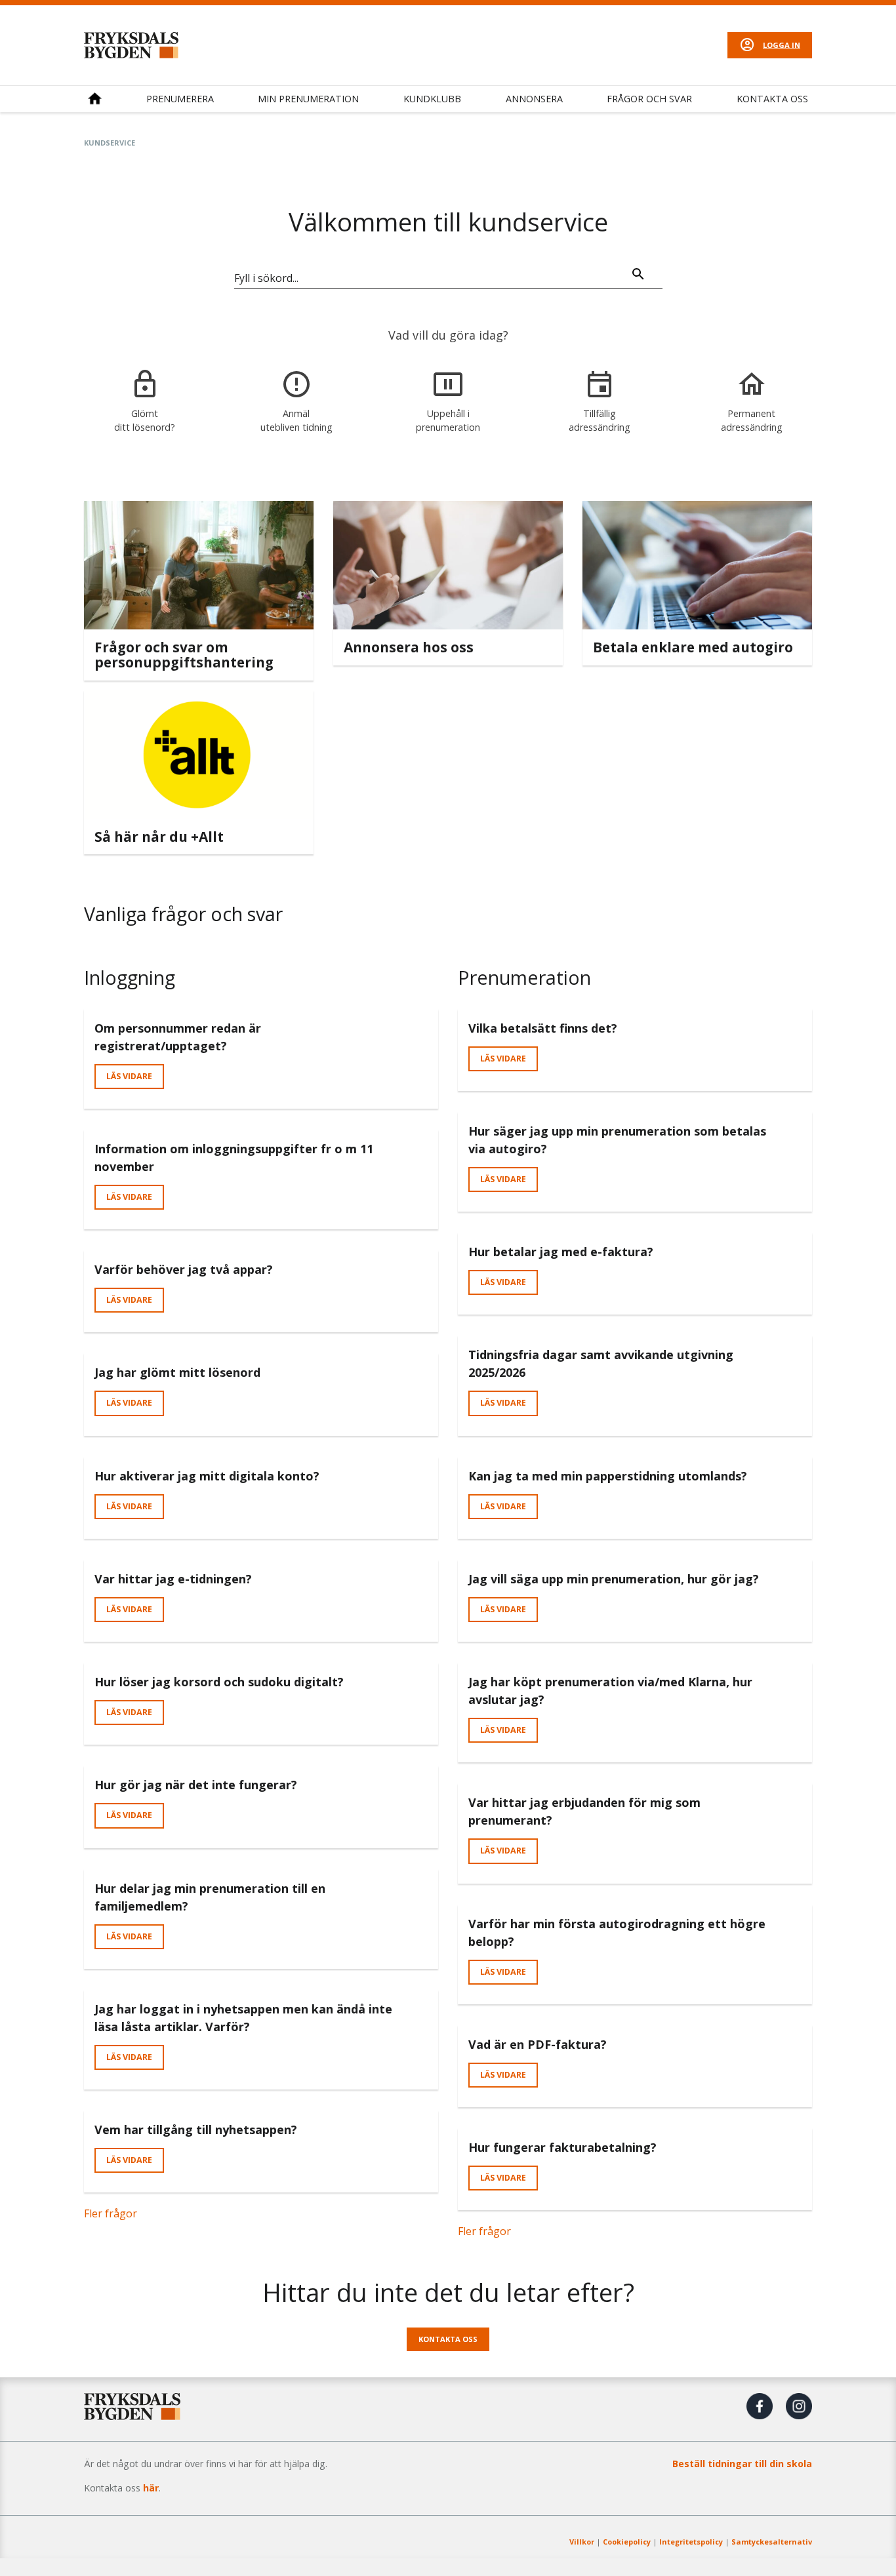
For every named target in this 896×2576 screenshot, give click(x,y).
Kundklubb (432, 99)
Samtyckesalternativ (772, 2542)
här (151, 2488)
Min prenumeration (308, 99)
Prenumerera (180, 99)
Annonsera (534, 99)
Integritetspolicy (691, 2542)
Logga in (782, 45)
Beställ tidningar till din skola (742, 2464)
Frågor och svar (649, 99)
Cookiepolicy (627, 2542)
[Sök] (638, 276)
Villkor (582, 2542)
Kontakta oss (772, 99)
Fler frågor (111, 2213)
